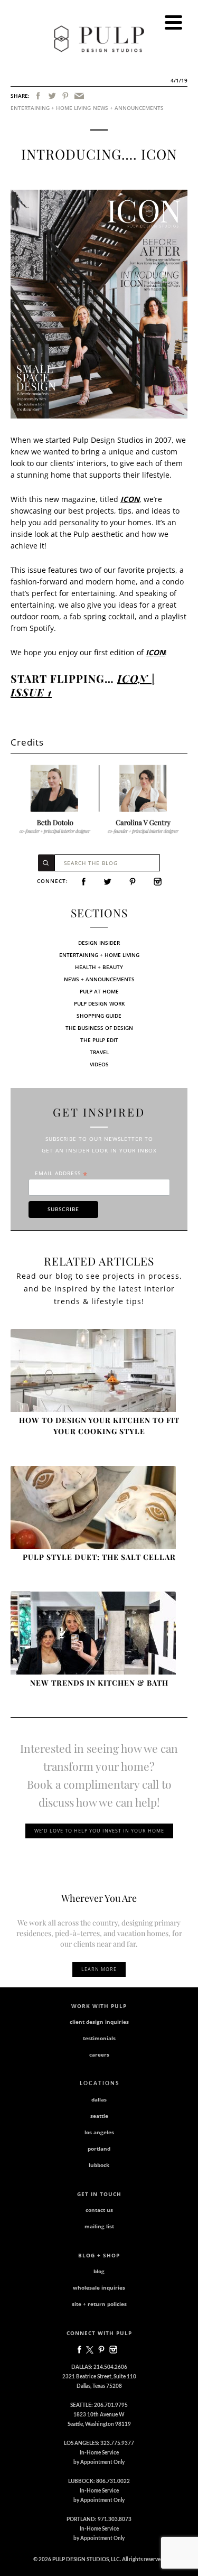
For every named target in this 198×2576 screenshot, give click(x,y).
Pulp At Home (99, 991)
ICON (130, 499)
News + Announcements (128, 108)
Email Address (61, 1173)
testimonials (99, 2038)
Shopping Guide (99, 1016)
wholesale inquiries (99, 2287)
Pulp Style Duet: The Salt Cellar (99, 1557)
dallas (99, 2099)
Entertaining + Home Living (51, 108)
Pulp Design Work (99, 1003)
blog (99, 2271)
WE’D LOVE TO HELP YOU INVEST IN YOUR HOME (99, 1831)
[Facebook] (38, 96)
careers (99, 2054)
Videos (99, 1064)
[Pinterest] (65, 96)
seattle (99, 2116)
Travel (99, 1052)
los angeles (99, 2132)
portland (99, 2149)
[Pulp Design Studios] (99, 39)
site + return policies (99, 2304)
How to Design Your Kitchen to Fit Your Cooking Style (99, 1426)
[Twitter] (52, 96)
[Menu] (173, 22)
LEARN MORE (99, 1969)
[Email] (79, 96)
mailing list (99, 2226)
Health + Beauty (99, 967)
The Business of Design (99, 1028)
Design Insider (99, 943)
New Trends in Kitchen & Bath (99, 1683)
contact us (99, 2210)
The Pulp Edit (99, 1040)
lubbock (99, 2165)
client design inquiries (99, 2022)
